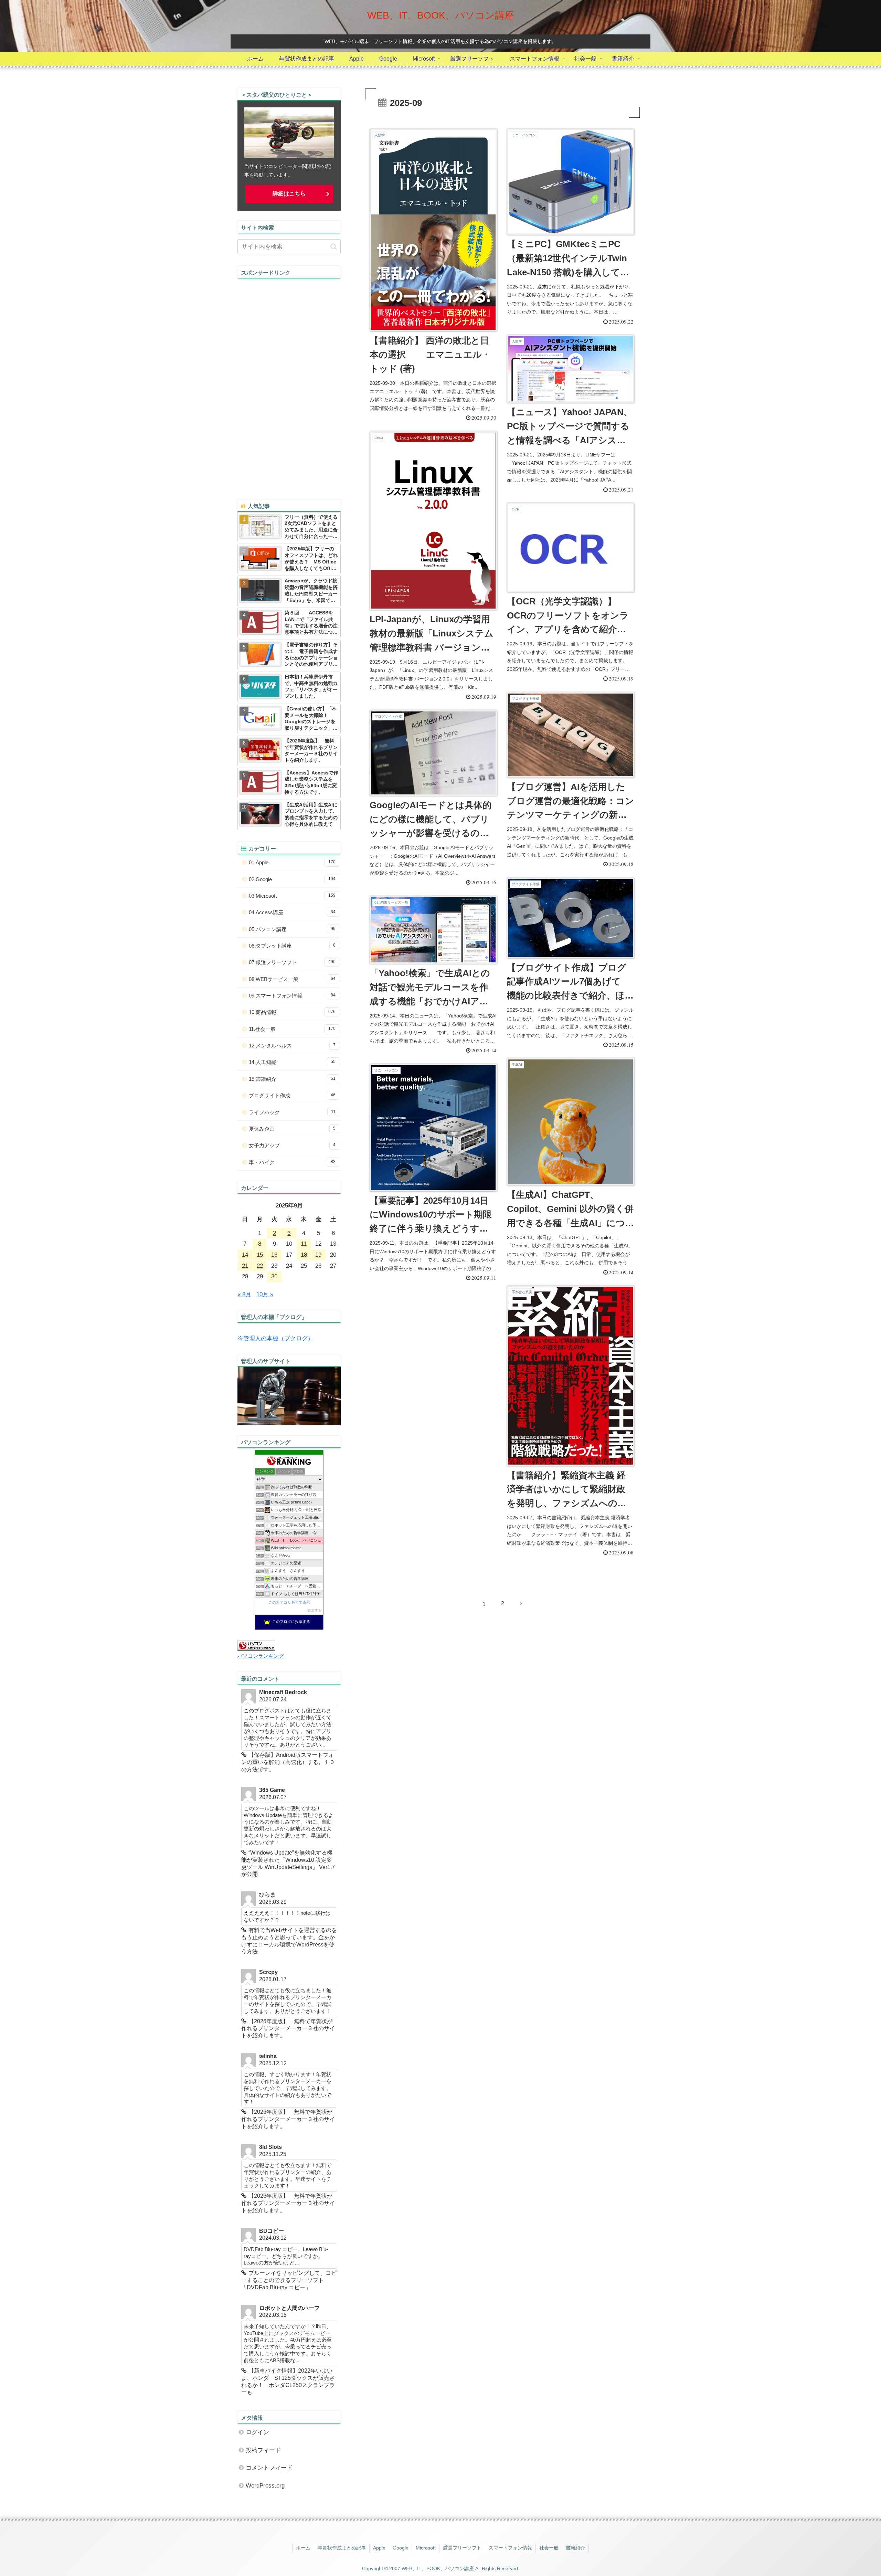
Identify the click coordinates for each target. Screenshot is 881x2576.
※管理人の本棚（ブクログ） (275, 1338)
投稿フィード (263, 2450)
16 (274, 1255)
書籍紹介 (575, 2548)
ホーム (303, 2548)
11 (304, 1244)
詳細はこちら (289, 194)
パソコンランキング (261, 1656)
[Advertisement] (289, 382)
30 (274, 1276)
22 (260, 1266)
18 (304, 1255)
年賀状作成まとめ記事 (342, 2548)
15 (260, 1255)
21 (245, 1266)
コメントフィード (269, 2468)
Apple (379, 2548)
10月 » (265, 1294)
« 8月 (244, 1294)
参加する (315, 1610)
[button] (334, 247)
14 (245, 1255)
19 (318, 1255)
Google (401, 2548)
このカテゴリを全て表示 (289, 1602)
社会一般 (549, 2548)
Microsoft (426, 2548)
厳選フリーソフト (462, 2548)
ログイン (257, 2432)
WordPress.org (265, 2486)
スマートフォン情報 (510, 2548)
